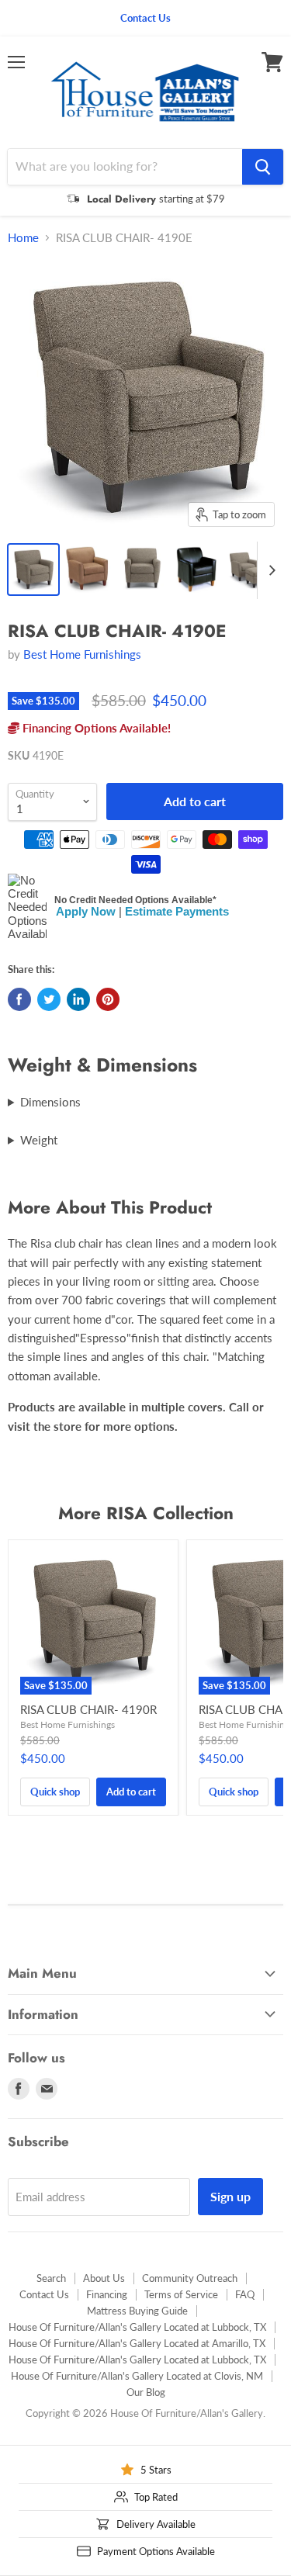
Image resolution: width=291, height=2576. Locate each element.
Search (51, 2278)
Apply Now (86, 911)
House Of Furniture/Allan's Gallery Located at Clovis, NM (137, 2376)
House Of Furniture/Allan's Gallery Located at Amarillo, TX (137, 2343)
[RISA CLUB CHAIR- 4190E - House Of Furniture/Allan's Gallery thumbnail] (88, 570)
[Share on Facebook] (19, 999)
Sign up (230, 2196)
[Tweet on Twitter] (49, 999)
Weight (39, 1140)
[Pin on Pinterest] (108, 999)
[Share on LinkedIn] (78, 999)
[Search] (263, 167)
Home (23, 238)
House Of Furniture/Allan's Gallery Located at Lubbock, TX (137, 2327)
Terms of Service (181, 2294)
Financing (107, 2294)
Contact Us (44, 2294)
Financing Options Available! (95, 728)
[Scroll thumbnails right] (269, 570)
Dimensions (50, 1102)
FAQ (245, 2294)
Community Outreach (190, 2278)
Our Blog (146, 2392)
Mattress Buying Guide (137, 2311)
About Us (104, 2278)
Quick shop (55, 1792)
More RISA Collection (146, 1513)
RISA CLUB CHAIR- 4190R (88, 1709)
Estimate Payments (177, 911)
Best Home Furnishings (82, 654)
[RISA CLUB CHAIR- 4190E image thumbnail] (33, 570)
